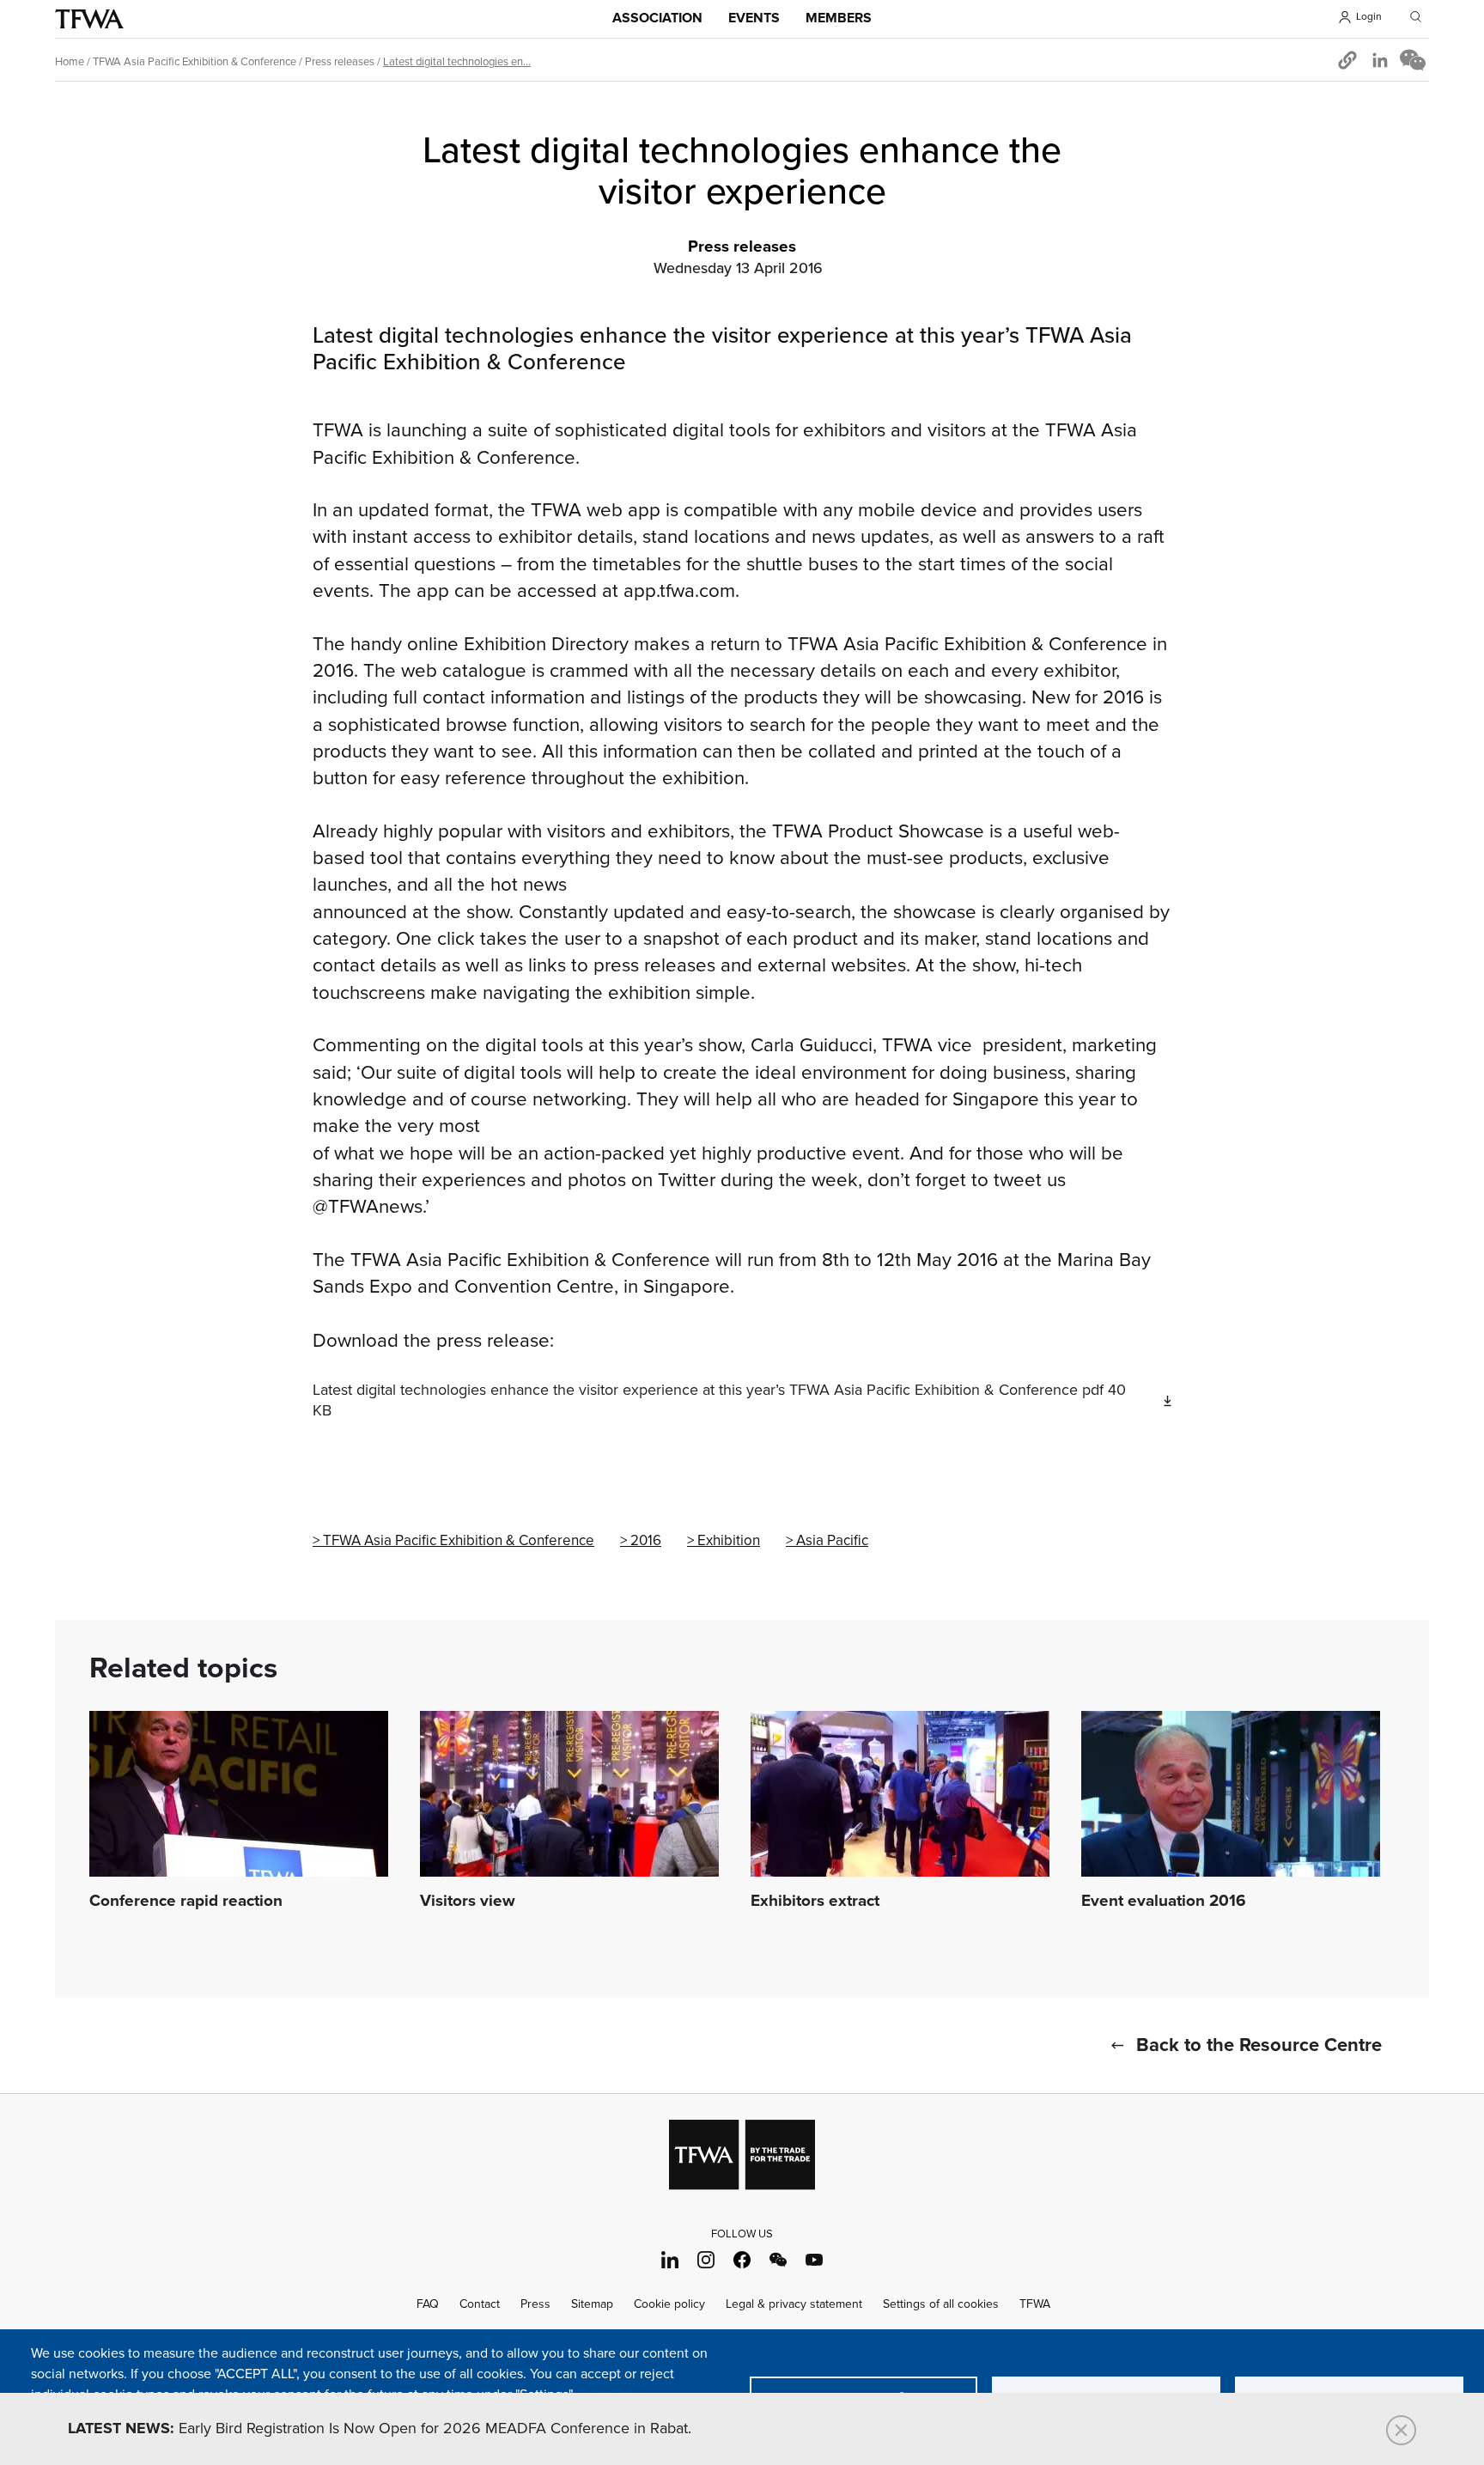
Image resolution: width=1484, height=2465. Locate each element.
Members (839, 18)
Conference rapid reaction (186, 1902)
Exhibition (729, 1541)
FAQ (428, 2304)
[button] (1347, 60)
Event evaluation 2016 (1164, 1902)
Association (657, 18)
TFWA (89, 19)
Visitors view (468, 1902)
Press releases (340, 62)
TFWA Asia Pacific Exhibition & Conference (195, 62)
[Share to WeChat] (1413, 60)
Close (1401, 2430)
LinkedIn (670, 2259)
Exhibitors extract (815, 1902)
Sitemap (592, 2304)
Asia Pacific (832, 1541)
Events (754, 18)
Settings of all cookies (941, 2304)
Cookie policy (669, 2304)
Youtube (815, 2259)
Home (70, 62)
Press (535, 2304)
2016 (646, 1541)
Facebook (742, 2259)
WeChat (778, 2259)
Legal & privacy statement (794, 2304)
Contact (480, 2304)
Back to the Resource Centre (1259, 2046)
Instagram (706, 2259)
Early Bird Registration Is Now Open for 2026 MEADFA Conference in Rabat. (380, 2429)
